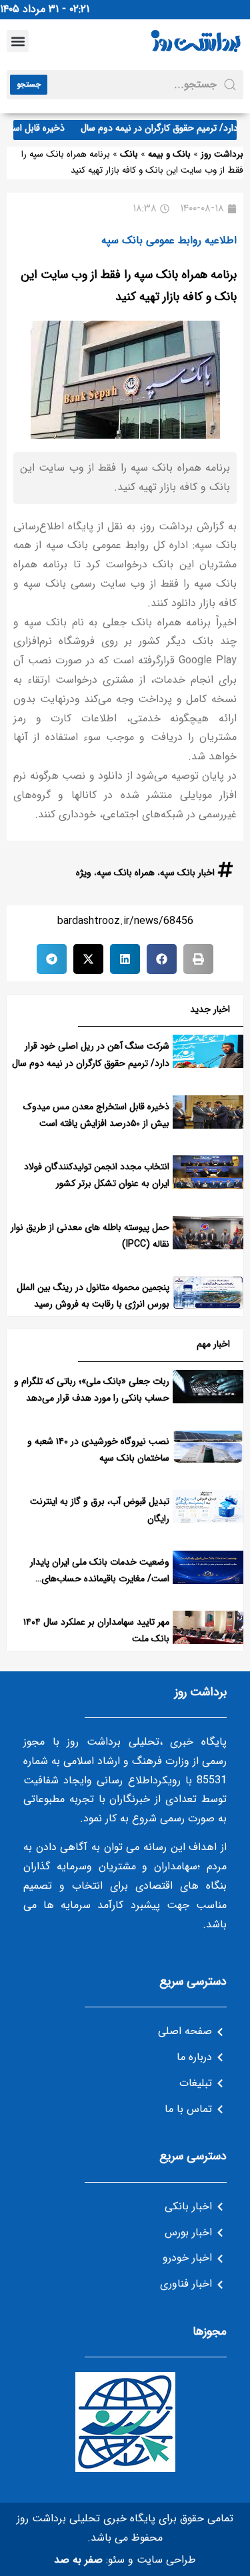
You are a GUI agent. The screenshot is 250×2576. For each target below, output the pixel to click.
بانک (129, 154)
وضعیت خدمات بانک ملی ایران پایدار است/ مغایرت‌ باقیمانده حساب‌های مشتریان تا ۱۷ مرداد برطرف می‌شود (100, 1579)
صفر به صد (78, 2560)
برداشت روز (222, 154)
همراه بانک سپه (126, 873)
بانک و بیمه (169, 154)
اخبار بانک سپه (187, 873)
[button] (18, 41)
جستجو (29, 84)
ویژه (84, 873)
